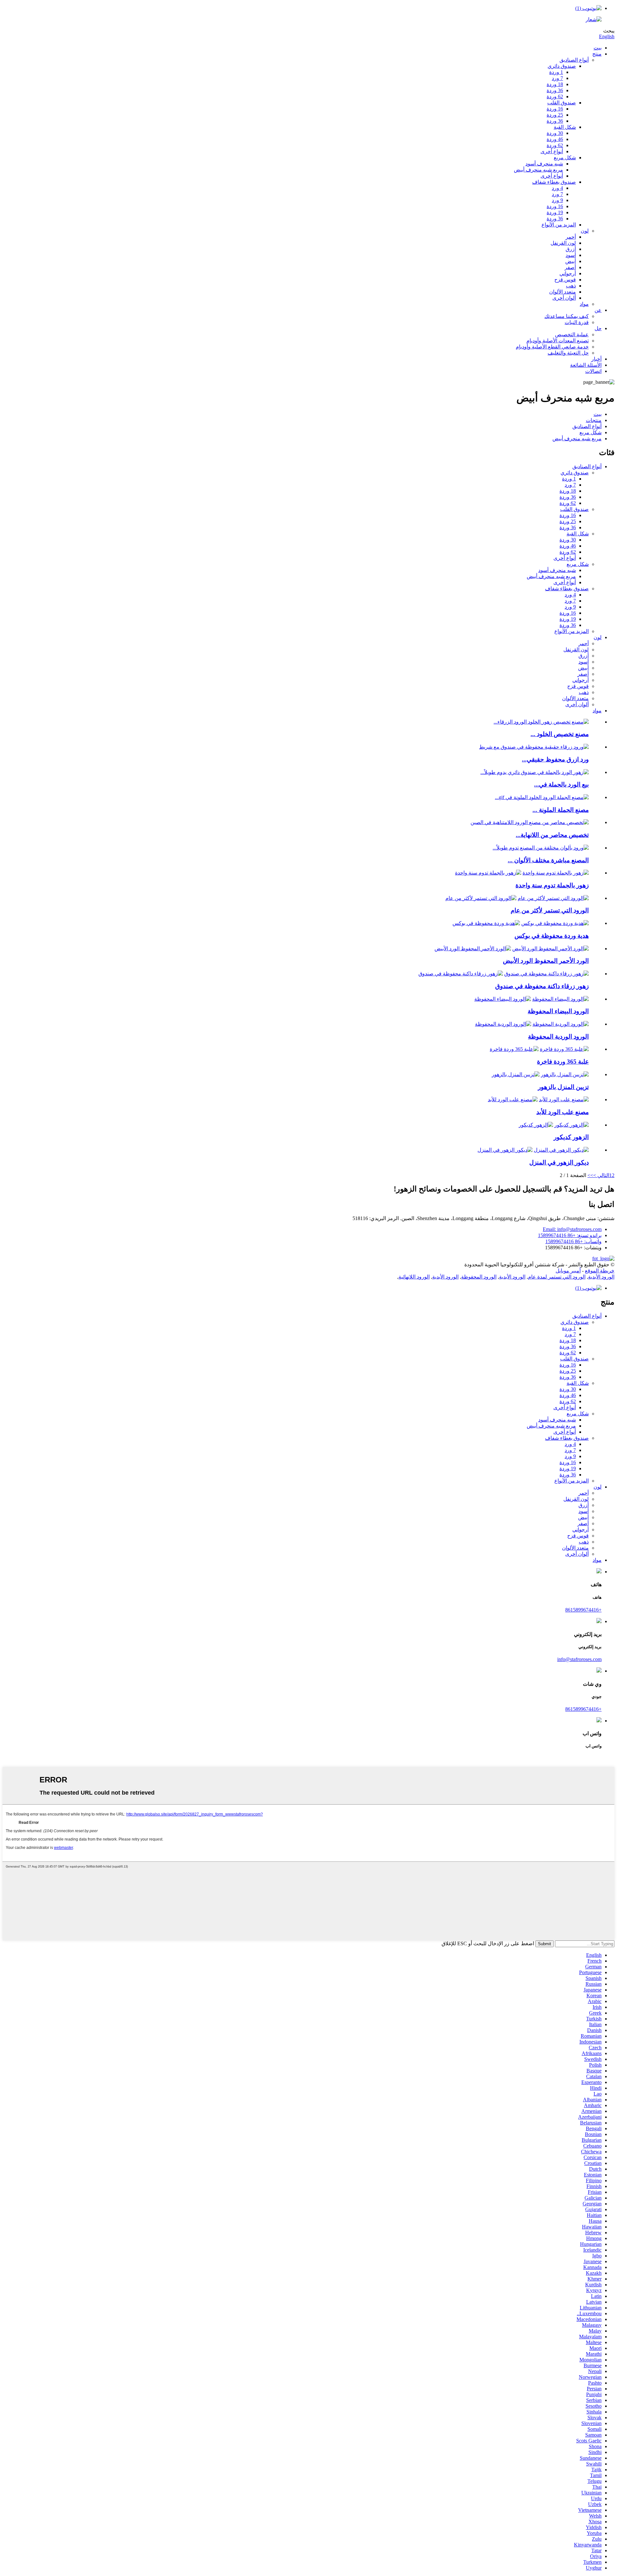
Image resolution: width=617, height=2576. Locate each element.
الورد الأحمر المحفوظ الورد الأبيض (546, 961)
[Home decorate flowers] (565, 1074)
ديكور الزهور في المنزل (559, 1162)
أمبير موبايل (568, 1271)
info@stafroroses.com (579, 1659)
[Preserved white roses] (560, 999)
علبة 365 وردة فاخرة (563, 1062)
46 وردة (555, 139)
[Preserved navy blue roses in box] (546, 974)
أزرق (571, 249)
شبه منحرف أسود (544, 164)
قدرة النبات (577, 322)
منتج (597, 54)
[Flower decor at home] (561, 1150)
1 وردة (556, 72)
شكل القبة (565, 127)
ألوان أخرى (564, 298)
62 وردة (555, 97)
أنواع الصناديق (574, 60)
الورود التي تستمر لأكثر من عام (550, 910)
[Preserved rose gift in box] (555, 923)
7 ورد (557, 78)
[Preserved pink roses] (561, 1024)
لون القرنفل (563, 243)
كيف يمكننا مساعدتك (567, 316)
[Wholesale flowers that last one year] (556, 873)
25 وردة (555, 115)
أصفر (570, 267)
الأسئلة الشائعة (586, 365)
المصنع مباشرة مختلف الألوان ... (548, 860)
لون (585, 231)
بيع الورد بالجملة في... (561, 784)
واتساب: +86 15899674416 (573, 1241)
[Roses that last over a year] (553, 898)
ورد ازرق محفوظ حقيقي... (555, 759)
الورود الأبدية (601, 1277)
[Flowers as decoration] (572, 1125)
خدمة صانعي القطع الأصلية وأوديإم (552, 347)
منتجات (594, 420)
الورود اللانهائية (414, 1277)
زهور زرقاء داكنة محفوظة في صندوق (542, 986)
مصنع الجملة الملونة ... (561, 810)
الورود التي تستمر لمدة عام (557, 1277)
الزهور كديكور (571, 1137)
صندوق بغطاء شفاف (554, 182)
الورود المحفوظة (479, 1277)
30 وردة (555, 133)
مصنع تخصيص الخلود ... (560, 734)
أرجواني (568, 273)
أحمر (571, 237)
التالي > (601, 1175)
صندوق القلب (562, 103)
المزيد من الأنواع (559, 225)
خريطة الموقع (600, 1271)
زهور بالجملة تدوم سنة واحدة (552, 885)
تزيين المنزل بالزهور (563, 1087)
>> (590, 1175)
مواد (584, 304)
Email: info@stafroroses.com (572, 1229)
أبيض (571, 261)
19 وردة (555, 212)
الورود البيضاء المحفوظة (558, 1011)
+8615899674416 (583, 1610)
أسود (571, 255)
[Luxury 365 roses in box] (564, 1049)
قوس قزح (565, 280)
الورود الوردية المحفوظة (558, 1037)
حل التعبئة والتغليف (568, 353)
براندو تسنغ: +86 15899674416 (570, 1235)
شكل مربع (565, 158)
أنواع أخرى (552, 151)
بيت (598, 48)
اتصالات (593, 371)
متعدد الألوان (563, 292)
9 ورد (557, 200)
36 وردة (555, 90)
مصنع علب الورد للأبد (563, 1112)
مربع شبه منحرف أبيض (538, 170)
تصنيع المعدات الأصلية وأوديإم (558, 341)
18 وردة (555, 84)
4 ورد (557, 188)
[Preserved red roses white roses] (550, 949)
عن (598, 310)
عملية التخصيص (572, 334)
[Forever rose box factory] (564, 1099)
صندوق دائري (562, 66)
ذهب (571, 286)
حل (598, 328)
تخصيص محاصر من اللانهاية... (552, 835)
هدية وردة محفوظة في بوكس (552, 936)
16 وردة (555, 109)
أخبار (596, 359)
